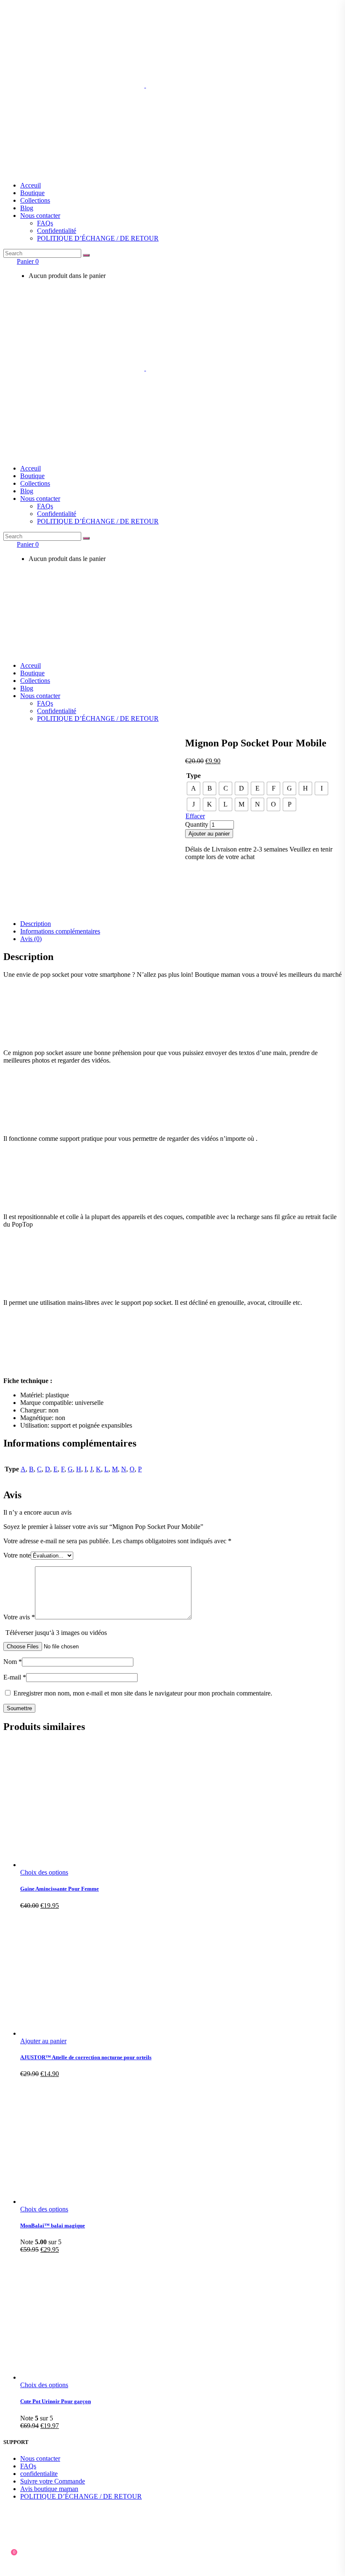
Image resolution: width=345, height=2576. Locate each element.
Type (194, 776)
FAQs (28, 2466)
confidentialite (39, 2474)
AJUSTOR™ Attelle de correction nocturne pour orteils (86, 2057)
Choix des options (44, 1872)
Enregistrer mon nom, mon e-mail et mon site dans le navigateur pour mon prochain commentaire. (143, 1693)
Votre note (17, 1555)
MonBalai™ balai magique (53, 2226)
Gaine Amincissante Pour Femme (60, 1889)
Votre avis (19, 1617)
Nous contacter (40, 2458)
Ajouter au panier (209, 834)
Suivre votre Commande (53, 2481)
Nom (13, 1662)
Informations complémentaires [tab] (60, 931)
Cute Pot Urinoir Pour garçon (56, 2401)
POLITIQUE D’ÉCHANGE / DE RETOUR (81, 2496)
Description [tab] (36, 924)
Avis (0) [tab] (31, 939)
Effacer (195, 816)
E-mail (15, 1677)
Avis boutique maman (49, 2489)
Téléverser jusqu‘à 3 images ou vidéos (56, 1633)
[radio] (194, 788)
